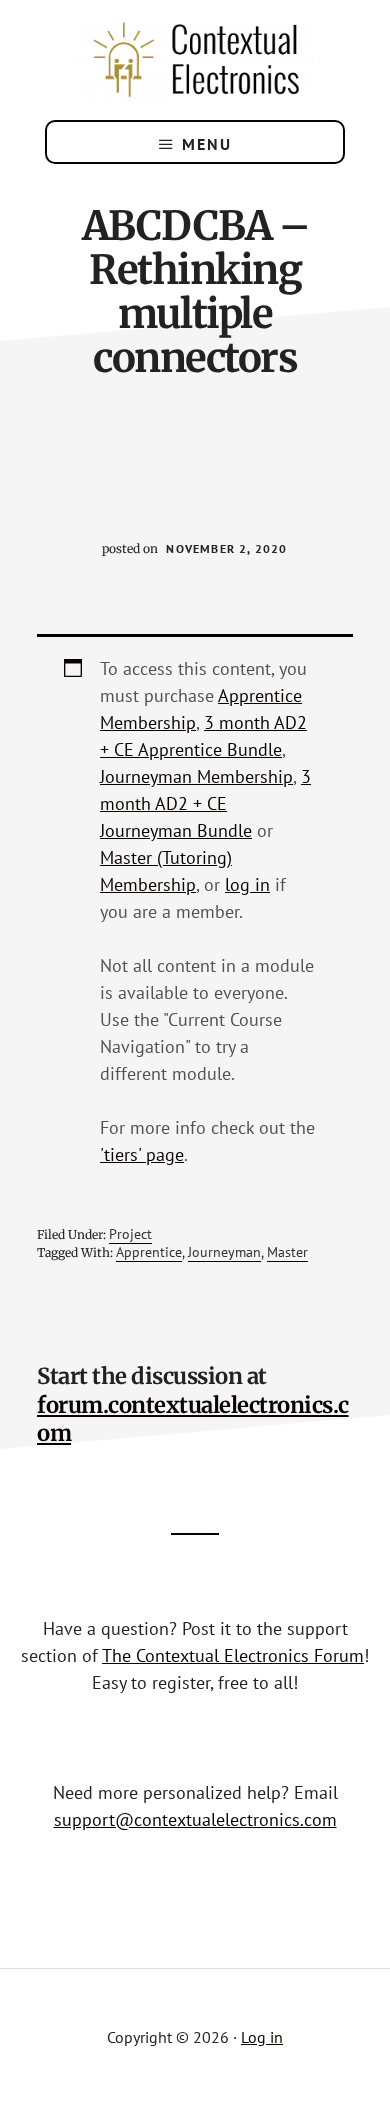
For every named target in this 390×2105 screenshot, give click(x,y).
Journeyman (224, 1252)
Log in (262, 2037)
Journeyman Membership (196, 776)
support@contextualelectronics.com (195, 1819)
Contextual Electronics (195, 60)
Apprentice (149, 1252)
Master (287, 1252)
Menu (207, 144)
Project (130, 1234)
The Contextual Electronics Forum (233, 1655)
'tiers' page (142, 1154)
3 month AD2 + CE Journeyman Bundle (205, 803)
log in (247, 884)
